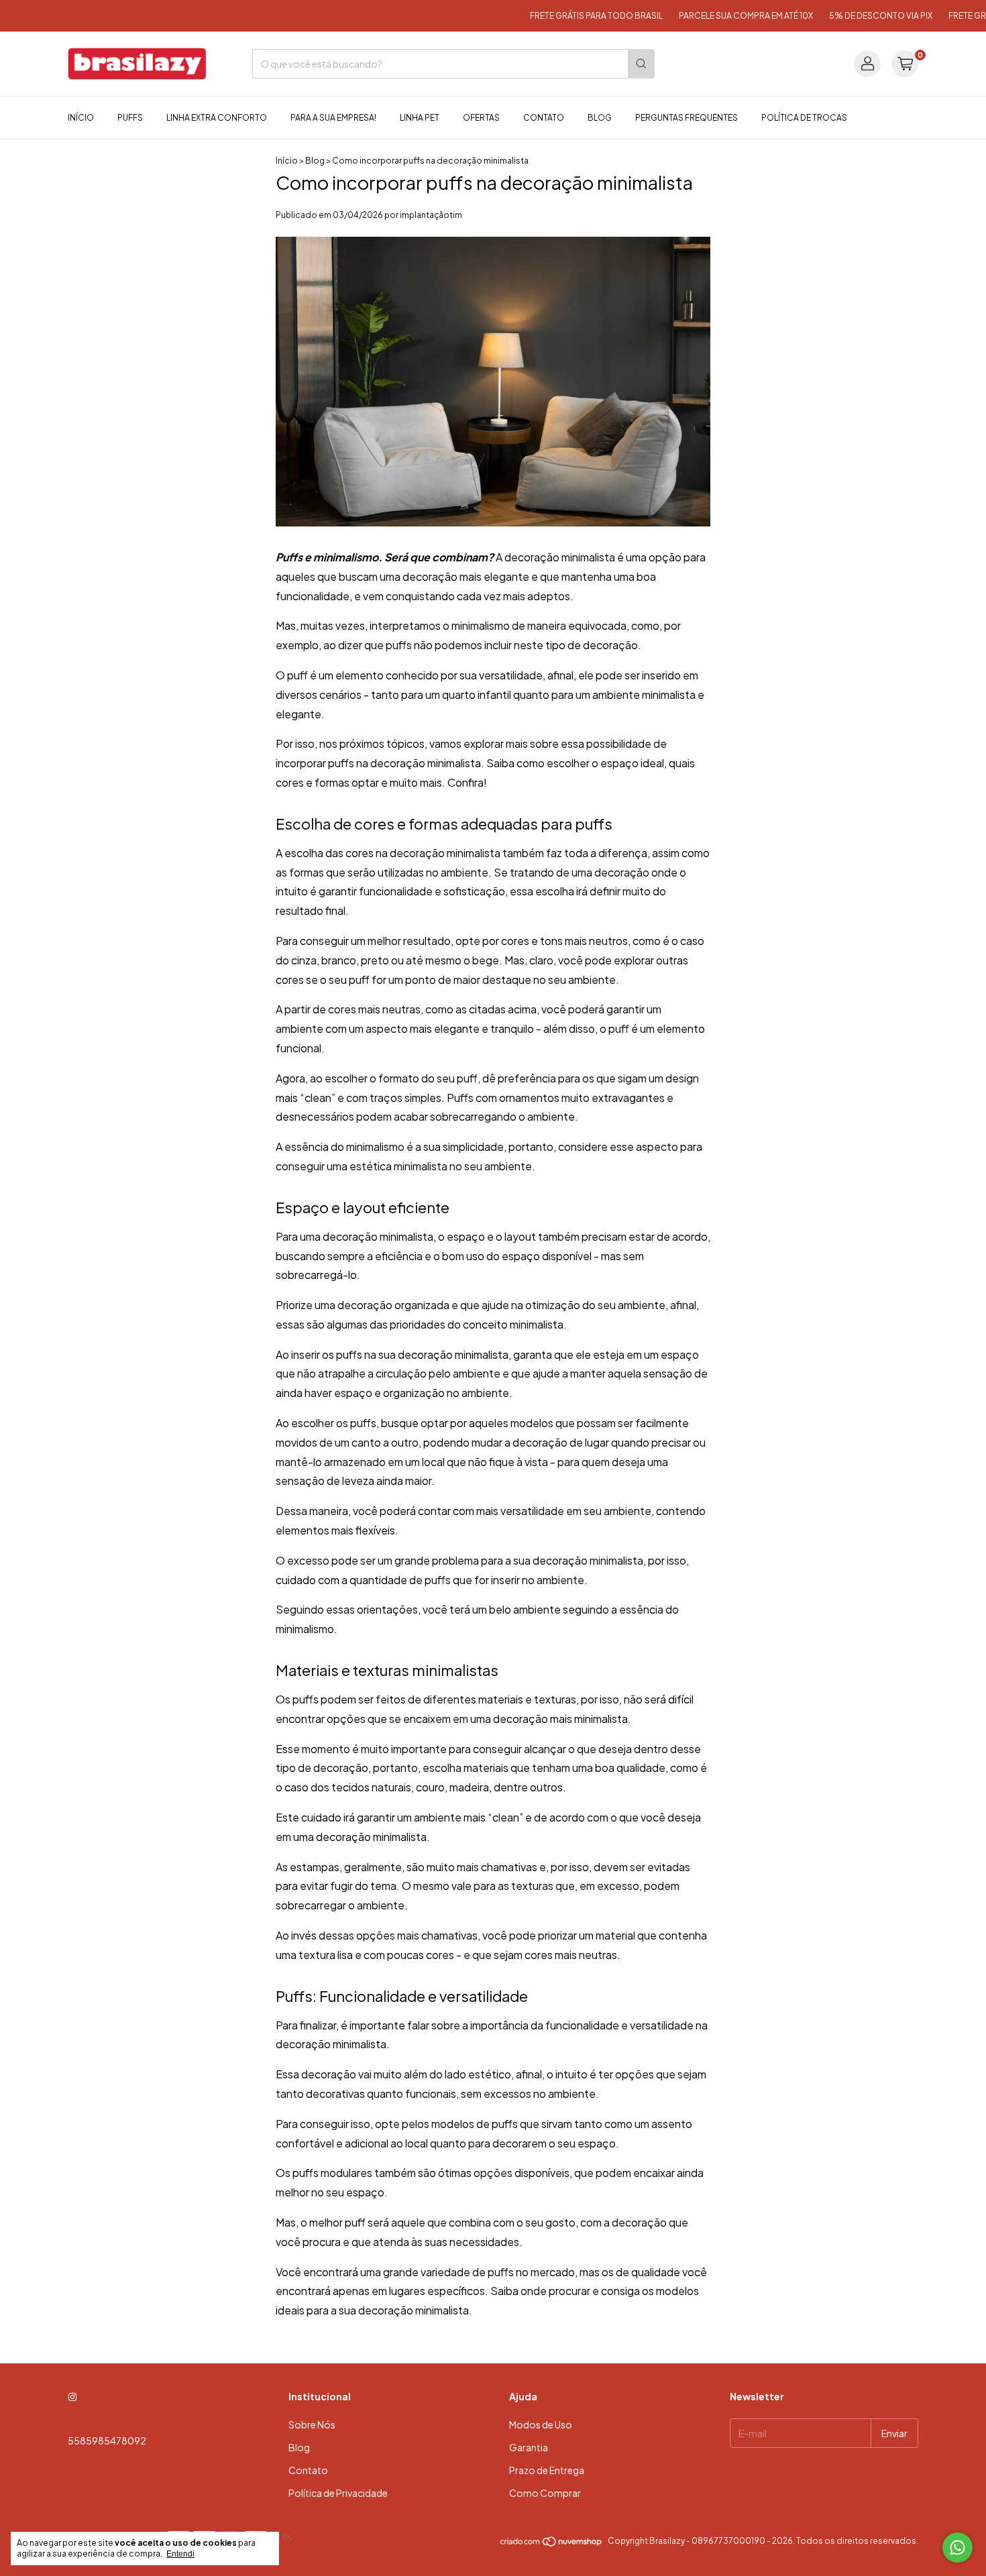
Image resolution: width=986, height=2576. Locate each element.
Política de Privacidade (338, 2493)
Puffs (130, 118)
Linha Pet (420, 118)
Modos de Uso (541, 2424)
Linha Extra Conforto (217, 118)
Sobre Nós (312, 2424)
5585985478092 (107, 2441)
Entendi (180, 2554)
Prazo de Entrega (547, 2470)
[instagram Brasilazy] (72, 2396)
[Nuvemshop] (552, 2544)
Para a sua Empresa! (333, 118)
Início (81, 118)
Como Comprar (545, 2493)
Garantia (529, 2447)
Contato (544, 118)
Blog (600, 118)
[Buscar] (641, 64)
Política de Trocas (804, 118)
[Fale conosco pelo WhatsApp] (957, 2547)
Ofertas (481, 118)
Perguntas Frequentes (687, 118)
